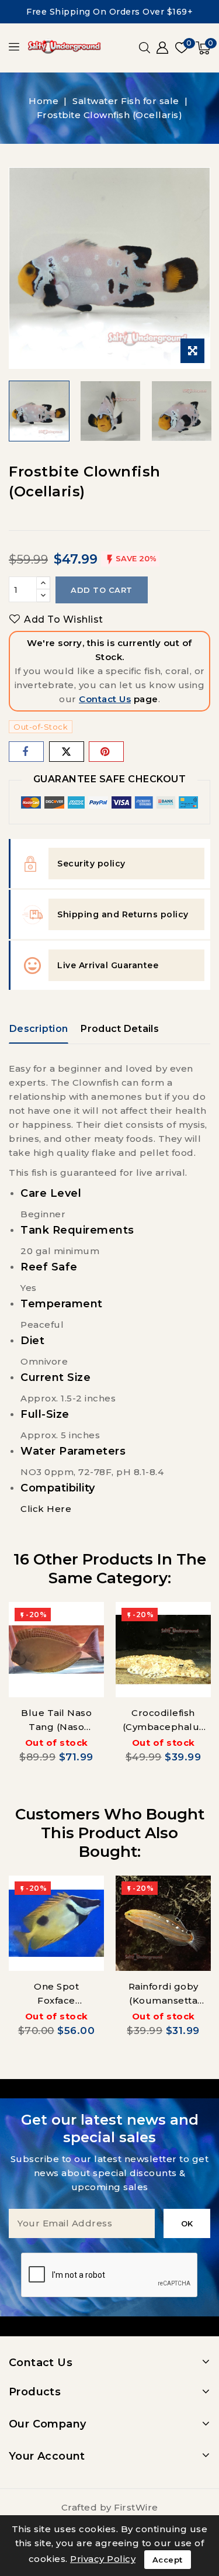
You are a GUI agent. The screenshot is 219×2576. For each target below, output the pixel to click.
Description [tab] (39, 1029)
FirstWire (136, 2507)
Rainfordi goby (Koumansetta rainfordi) (164, 2000)
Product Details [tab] (120, 1029)
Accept (168, 2560)
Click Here (46, 1509)
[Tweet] (67, 752)
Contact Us (105, 699)
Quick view (87, 1622)
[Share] (26, 752)
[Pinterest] (106, 752)
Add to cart (102, 590)
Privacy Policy (103, 2559)
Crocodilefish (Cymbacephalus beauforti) (164, 1727)
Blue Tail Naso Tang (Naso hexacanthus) (56, 1727)
